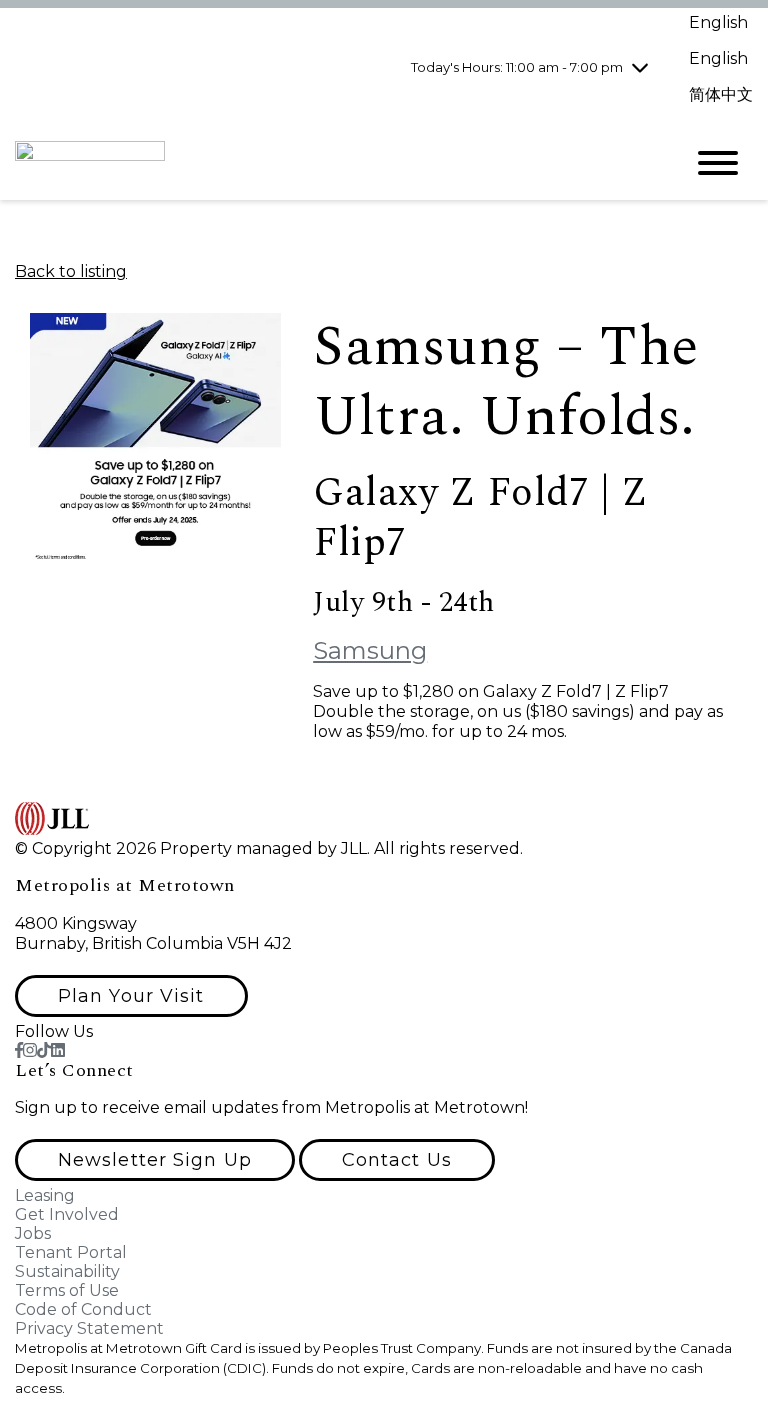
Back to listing (71, 271)
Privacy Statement (89, 1328)
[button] (131, 996)
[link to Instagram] (30, 1050)
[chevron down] (640, 67)
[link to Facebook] (19, 1050)
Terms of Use (67, 1290)
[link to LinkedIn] (58, 1050)
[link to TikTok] (44, 1050)
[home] (334, 163)
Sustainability (67, 1271)
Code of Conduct (83, 1309)
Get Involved (67, 1214)
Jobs (33, 1233)
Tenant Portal (71, 1252)
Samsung (370, 650)
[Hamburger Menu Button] (718, 163)
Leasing (45, 1195)
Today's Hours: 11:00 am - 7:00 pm (517, 67)
